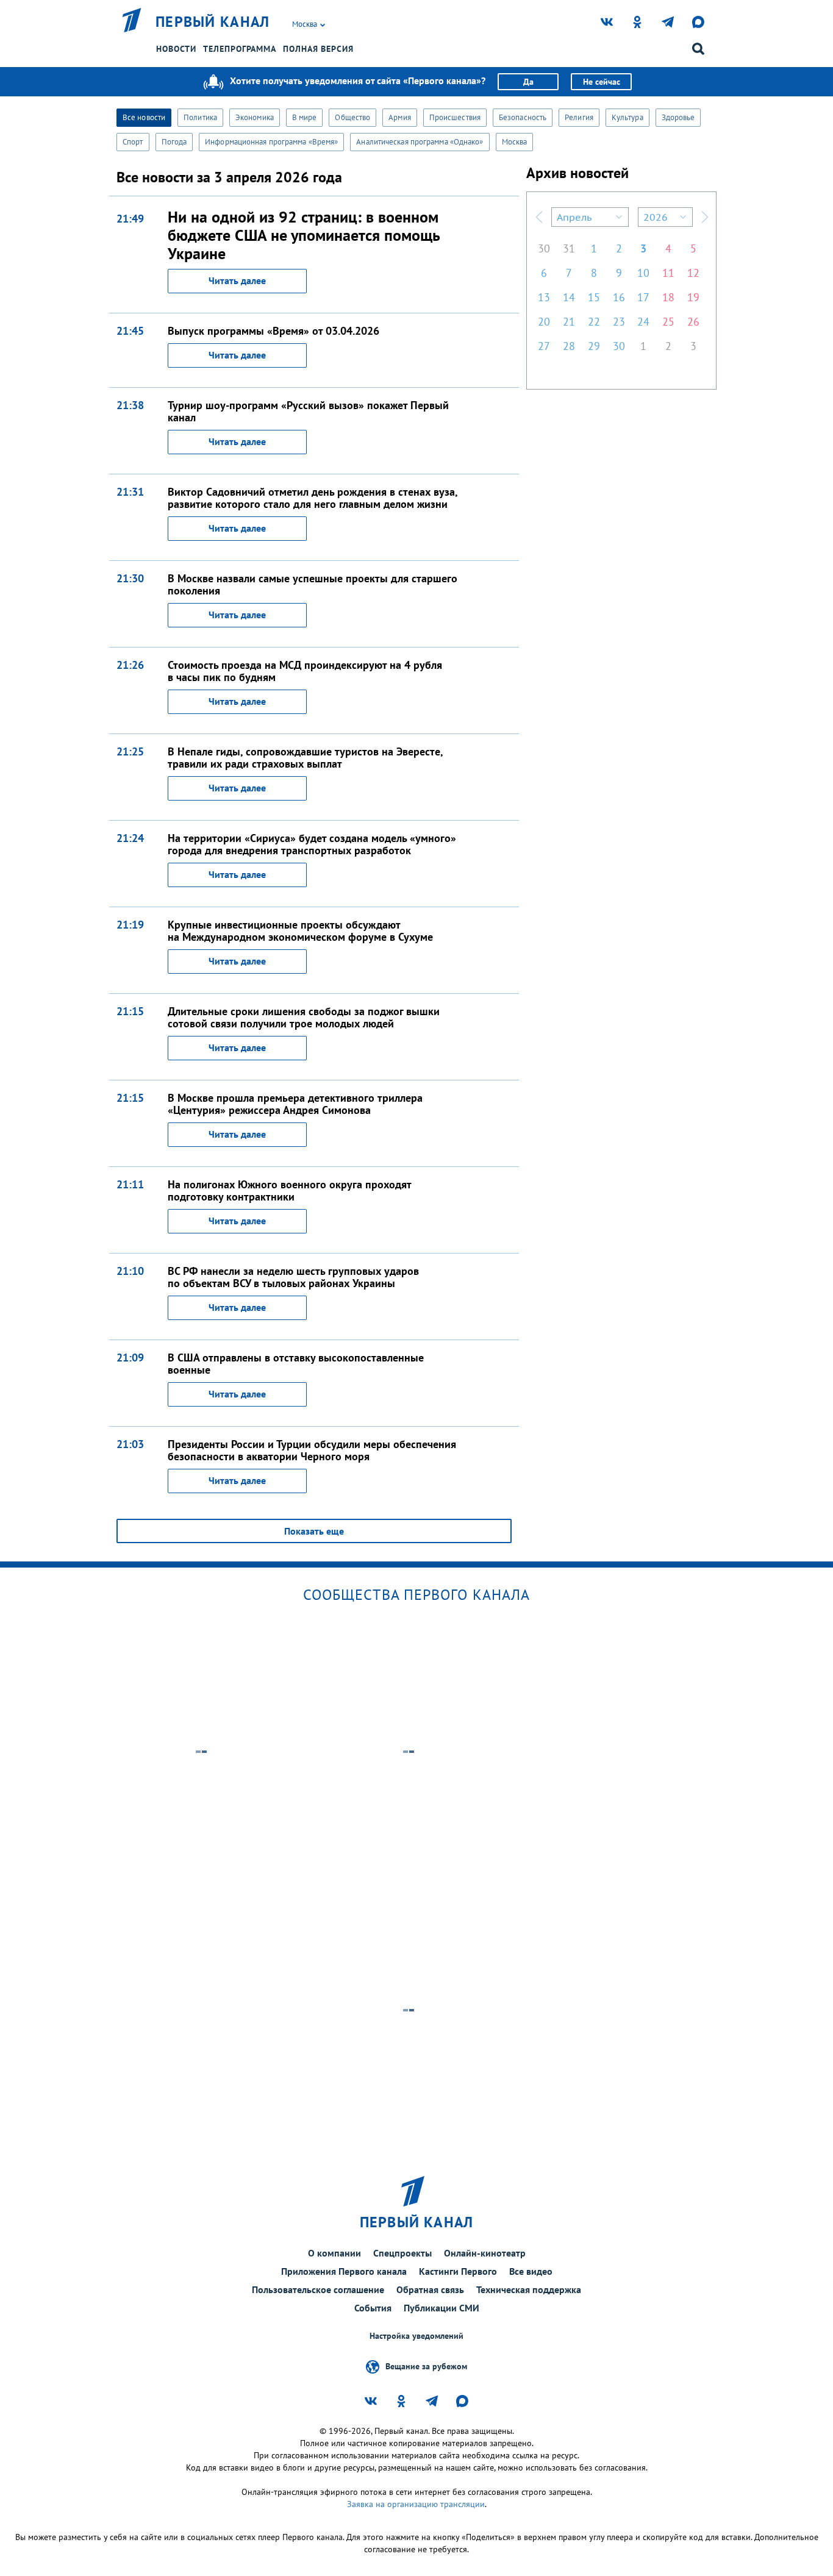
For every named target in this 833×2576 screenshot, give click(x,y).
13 (544, 297)
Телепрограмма (240, 49)
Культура (627, 117)
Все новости (144, 117)
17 (643, 297)
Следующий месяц (705, 217)
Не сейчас (602, 82)
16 (619, 297)
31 (569, 248)
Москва (515, 142)
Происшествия (455, 117)
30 (544, 248)
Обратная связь (430, 2289)
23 (619, 322)
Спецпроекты (402, 2253)
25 (668, 322)
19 (693, 297)
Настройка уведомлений (416, 2336)
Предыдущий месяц (539, 217)
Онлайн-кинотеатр (485, 2253)
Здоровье (678, 117)
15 (594, 297)
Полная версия (318, 49)
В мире (305, 117)
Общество (352, 117)
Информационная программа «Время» (271, 142)
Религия (579, 117)
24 (643, 322)
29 (594, 346)
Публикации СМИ (442, 2308)
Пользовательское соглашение (318, 2289)
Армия (400, 117)
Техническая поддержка (529, 2289)
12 (693, 273)
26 (693, 322)
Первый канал (213, 22)
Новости (176, 49)
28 (569, 346)
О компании (334, 2253)
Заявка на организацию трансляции (416, 2504)
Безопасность (523, 117)
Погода (174, 142)
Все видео (531, 2271)
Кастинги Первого (458, 2271)
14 (569, 297)
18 (668, 297)
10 (643, 273)
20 (544, 322)
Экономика (255, 117)
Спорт (133, 142)
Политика (200, 117)
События (373, 2308)
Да (528, 82)
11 (668, 273)
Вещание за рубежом (426, 2366)
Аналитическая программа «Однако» (420, 142)
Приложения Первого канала (344, 2271)
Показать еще (314, 1531)
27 (544, 346)
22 (594, 322)
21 (569, 322)
